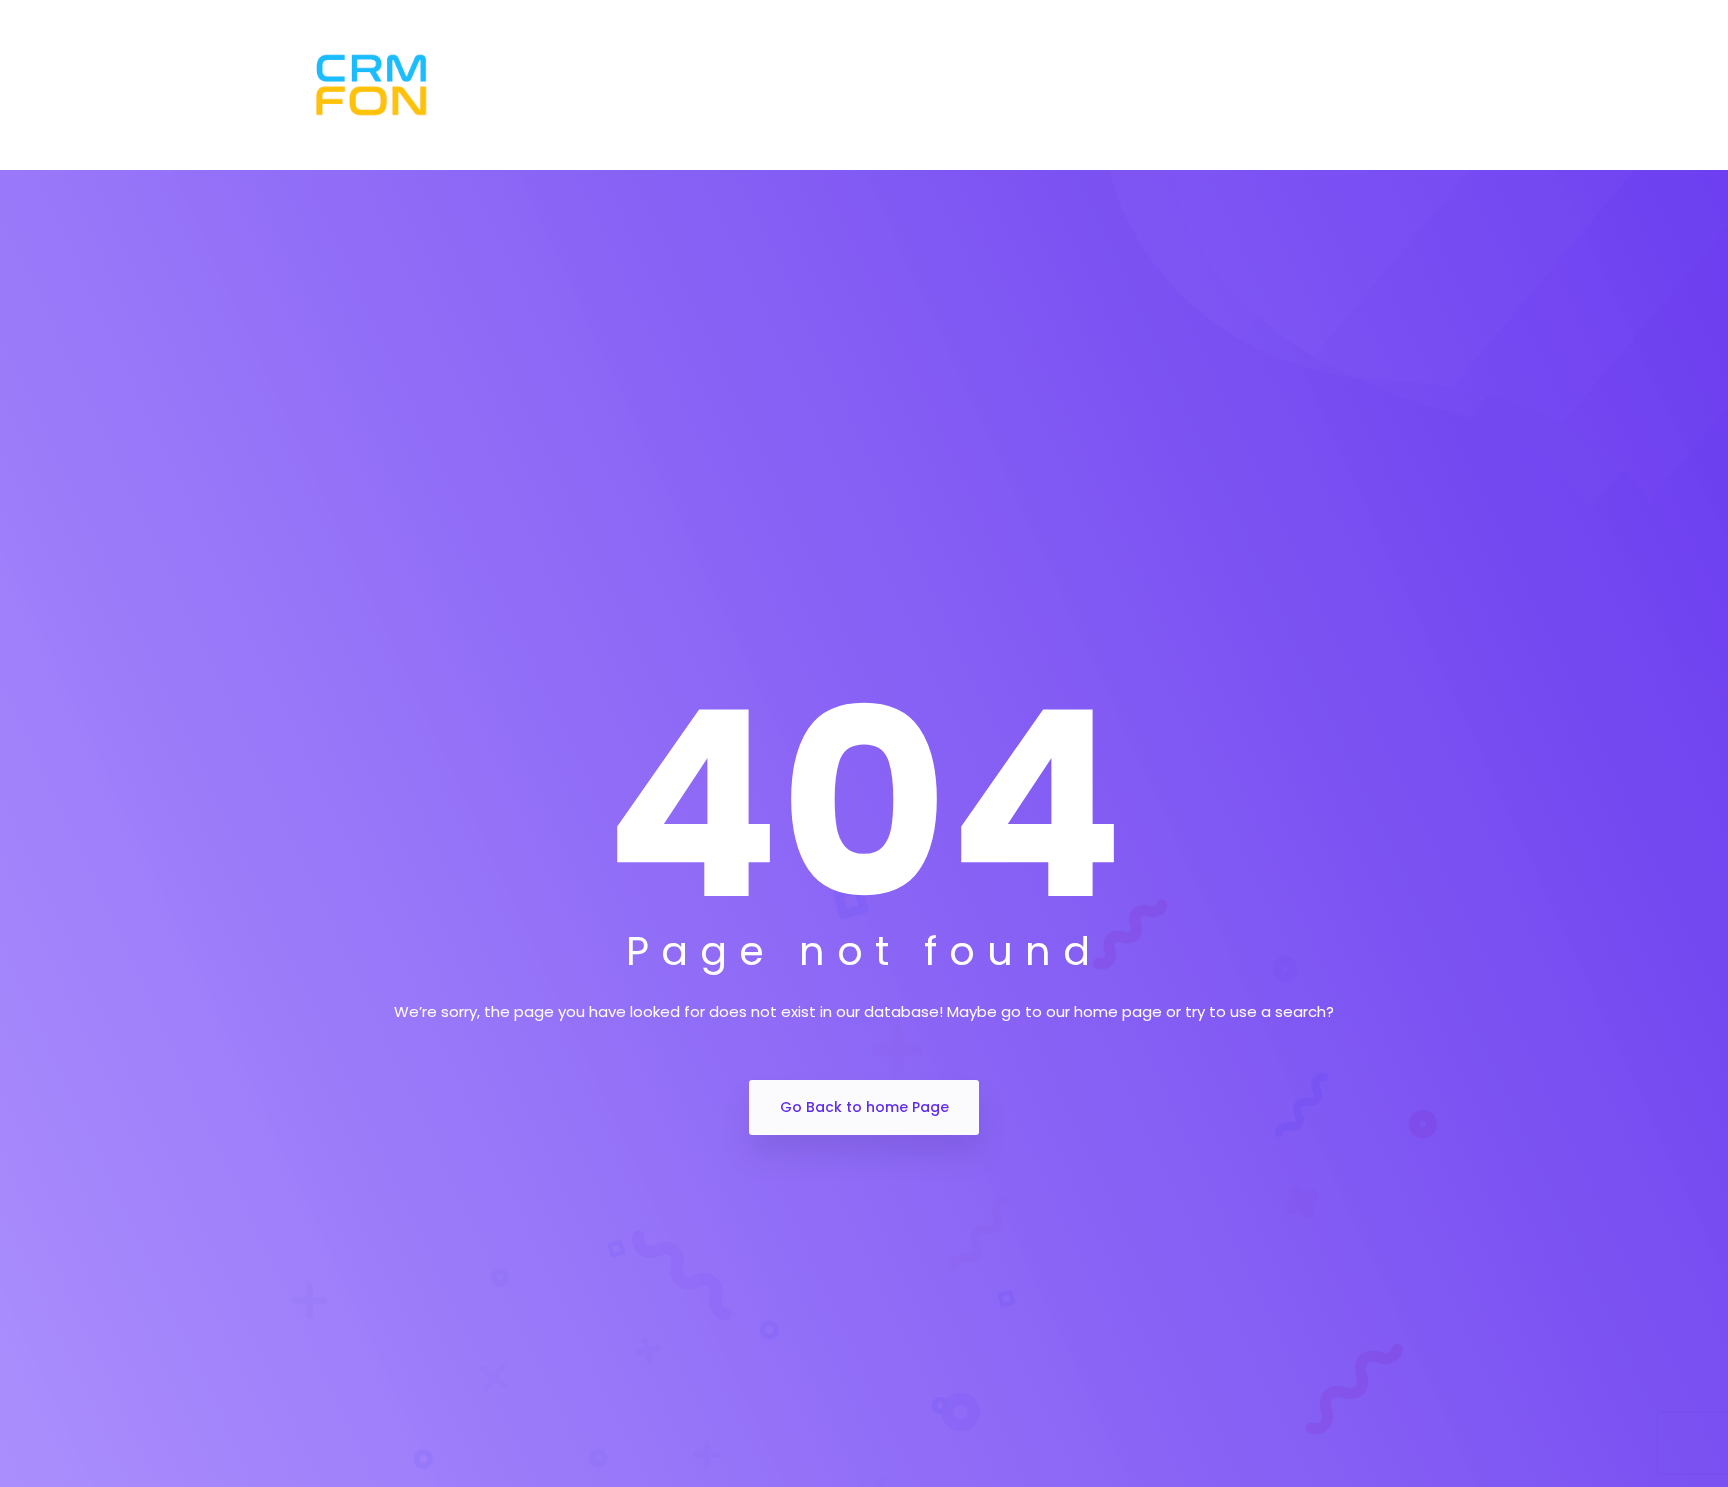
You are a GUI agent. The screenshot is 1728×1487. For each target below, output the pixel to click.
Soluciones (740, 85)
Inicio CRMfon (605, 85)
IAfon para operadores (1081, 85)
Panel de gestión (887, 85)
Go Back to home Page (864, 1107)
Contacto (1248, 85)
